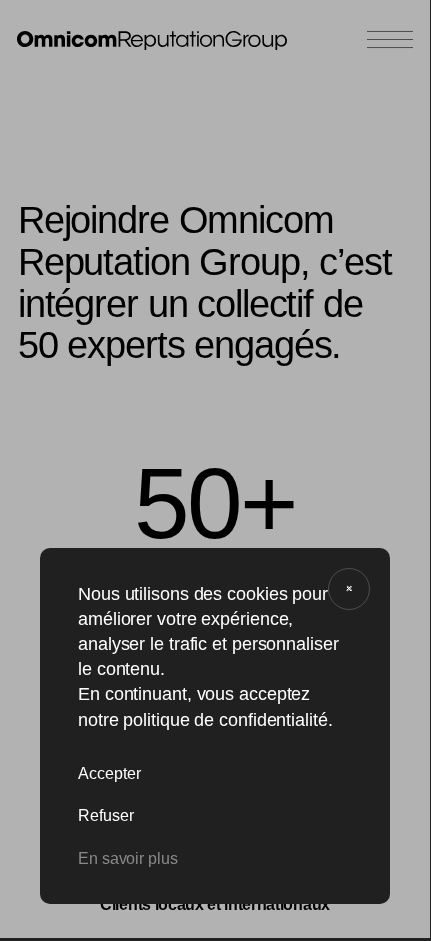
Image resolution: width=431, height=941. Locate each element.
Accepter (109, 773)
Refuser (106, 815)
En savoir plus (128, 858)
